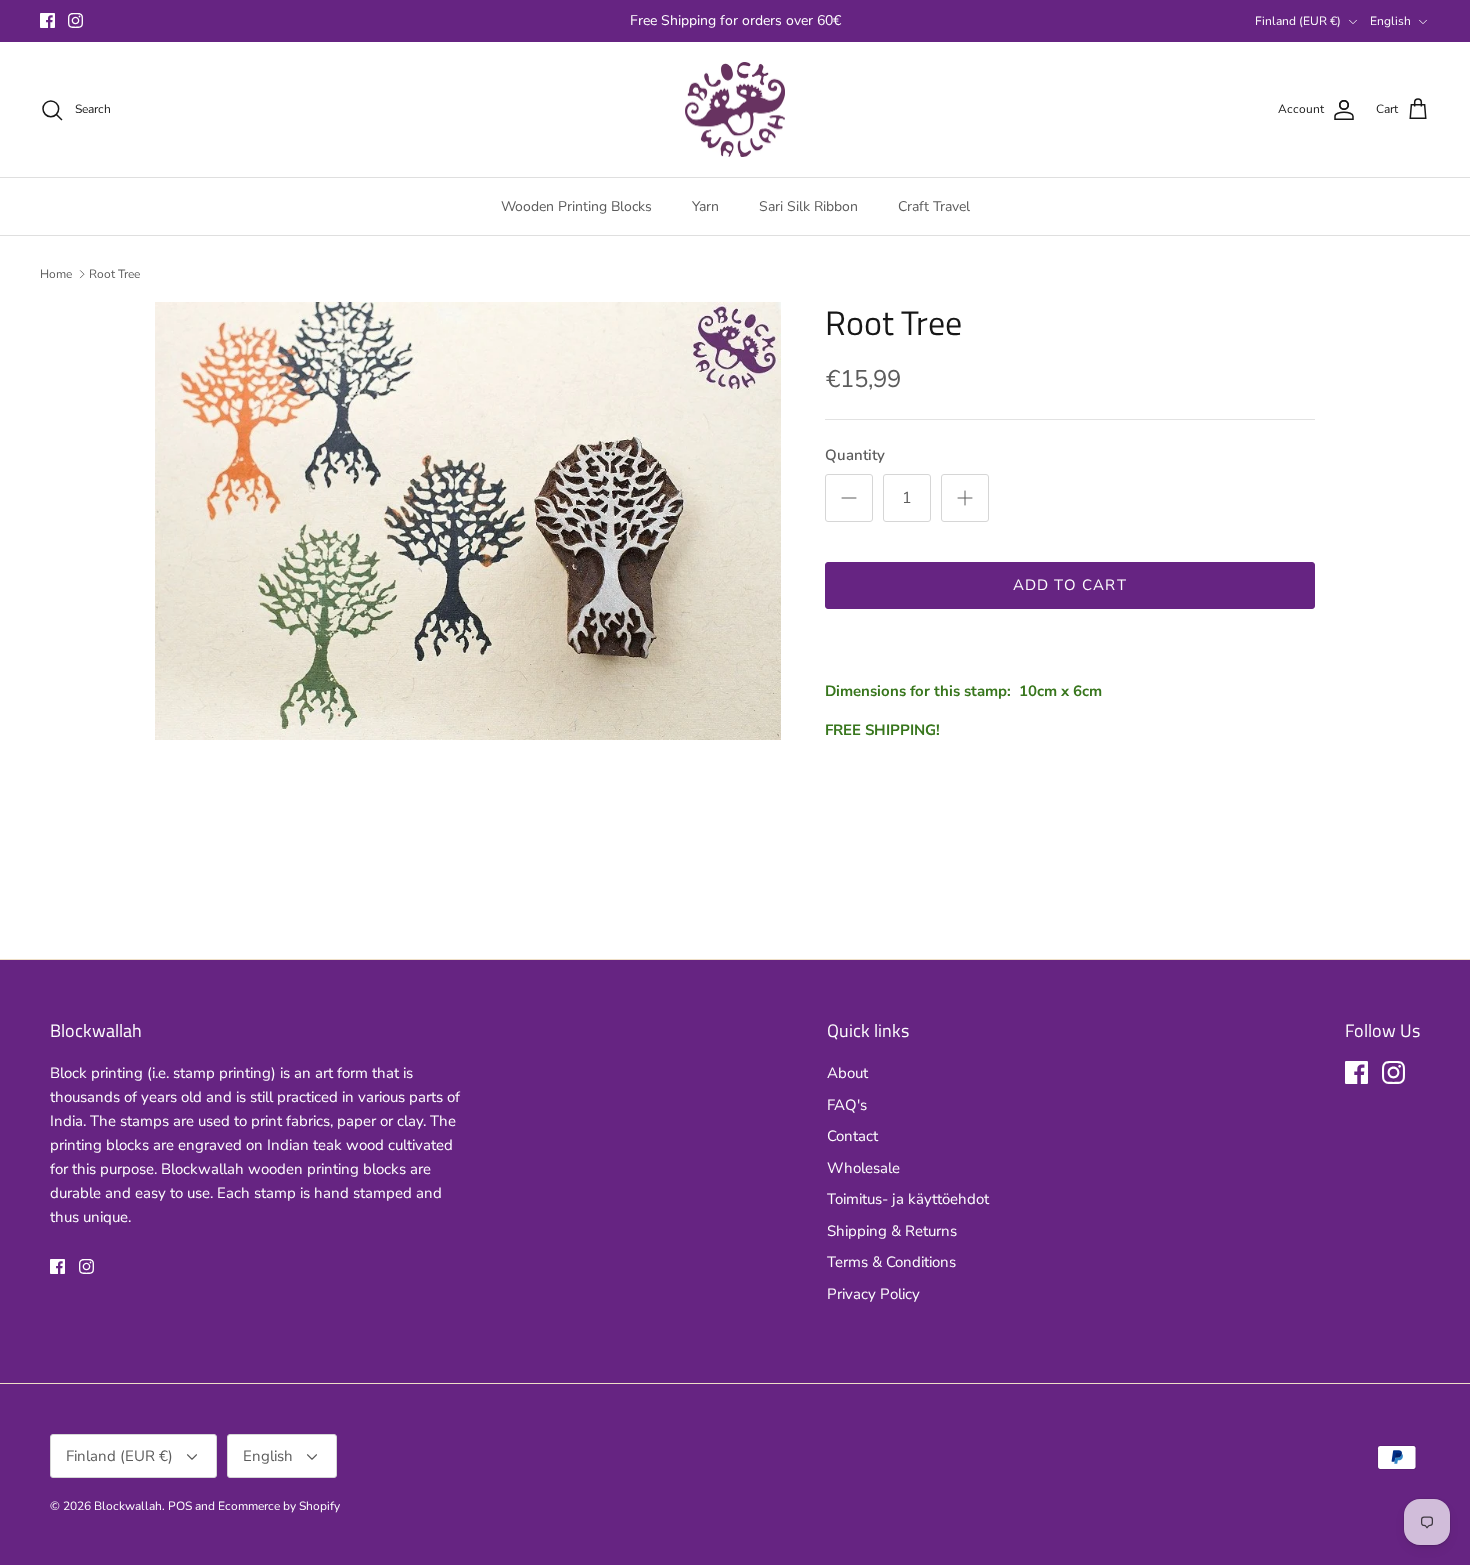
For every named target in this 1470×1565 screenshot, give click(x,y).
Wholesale (863, 1168)
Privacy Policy (873, 1294)
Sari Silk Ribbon (808, 206)
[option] (468, 520)
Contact (852, 1136)
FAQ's (847, 1105)
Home (56, 274)
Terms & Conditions (891, 1262)
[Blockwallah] (735, 110)
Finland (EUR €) (1298, 21)
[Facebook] (47, 20)
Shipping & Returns (892, 1231)
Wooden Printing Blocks (576, 206)
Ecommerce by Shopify (279, 1506)
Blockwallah (128, 1506)
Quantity (855, 455)
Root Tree (114, 274)
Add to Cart (1070, 585)
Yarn (705, 206)
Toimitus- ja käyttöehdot (908, 1199)
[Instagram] (75, 20)
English (1390, 21)
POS (180, 1506)
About (847, 1073)
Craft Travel (934, 206)
